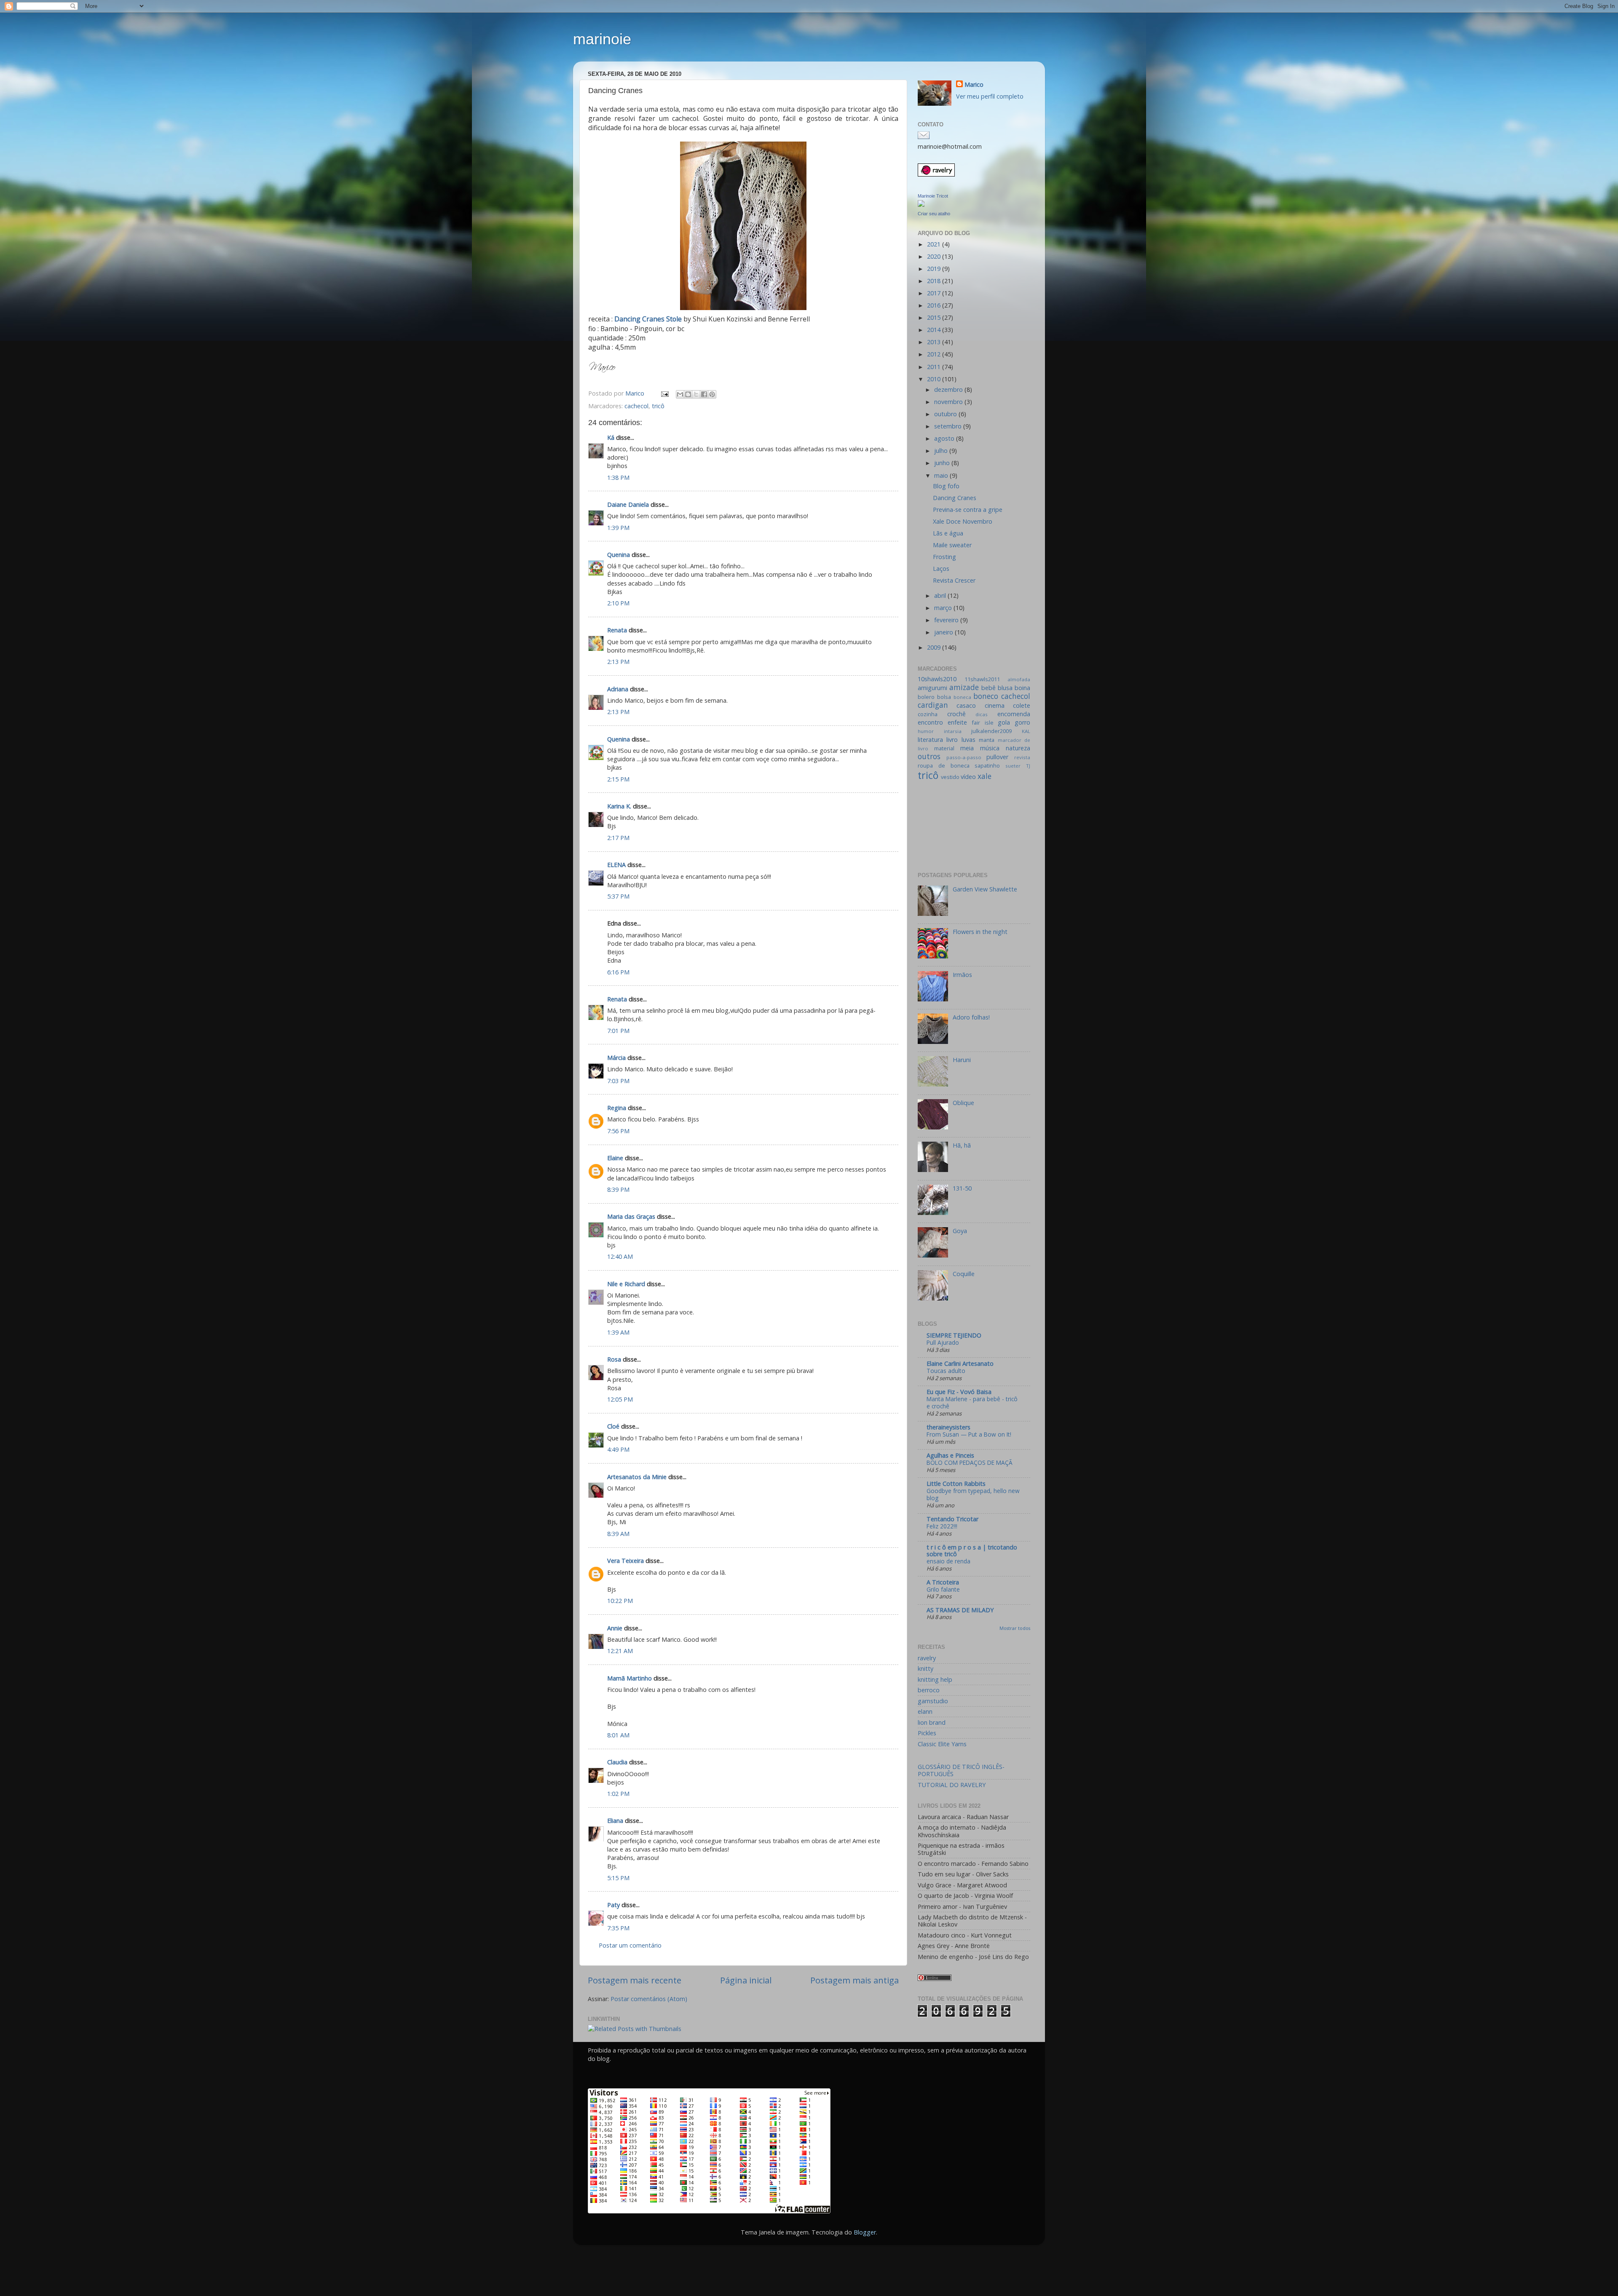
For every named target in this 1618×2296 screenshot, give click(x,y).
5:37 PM (618, 896)
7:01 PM (618, 1031)
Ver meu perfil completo (990, 96)
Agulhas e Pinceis (950, 1455)
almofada (1019, 679)
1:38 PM (618, 478)
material (944, 748)
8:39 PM (618, 1189)
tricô (658, 406)
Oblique (963, 1103)
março (944, 608)
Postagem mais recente (635, 1980)
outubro (946, 414)
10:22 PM (620, 1601)
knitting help (935, 1679)
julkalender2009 (991, 731)
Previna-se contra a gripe (968, 510)
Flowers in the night (980, 932)
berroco (929, 1690)
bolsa (944, 697)
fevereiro (947, 620)
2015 (935, 317)
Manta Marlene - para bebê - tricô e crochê (972, 1403)
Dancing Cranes (955, 498)
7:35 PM (618, 1928)
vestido (950, 777)
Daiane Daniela (628, 504)
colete (1022, 705)
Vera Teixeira (626, 1561)
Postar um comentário (630, 1945)
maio (942, 475)
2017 (935, 293)
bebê (988, 688)
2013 (935, 342)
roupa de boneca (944, 765)
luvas (968, 740)
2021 (935, 244)
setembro (949, 426)
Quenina (619, 555)
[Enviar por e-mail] (680, 394)
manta (987, 740)
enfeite (957, 722)
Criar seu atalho (934, 214)
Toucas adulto (946, 1371)
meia (967, 748)
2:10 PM (618, 603)
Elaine (615, 1158)
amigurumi (932, 688)
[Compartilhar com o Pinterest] (712, 394)
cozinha (928, 714)
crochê (956, 714)
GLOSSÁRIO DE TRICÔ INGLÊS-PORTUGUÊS (961, 1770)
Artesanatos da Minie (637, 1477)
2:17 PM (618, 838)
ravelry (927, 1658)
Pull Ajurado (943, 1342)
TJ (1028, 766)
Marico (974, 84)
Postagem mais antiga (855, 1980)
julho (942, 451)
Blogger (865, 2232)
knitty (926, 1668)
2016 (935, 305)
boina (1022, 688)
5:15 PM (618, 1878)
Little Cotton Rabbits (956, 1484)
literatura (930, 740)
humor (926, 731)
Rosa (614, 1359)
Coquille (964, 1274)
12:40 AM (620, 1256)
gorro (1022, 722)
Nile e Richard (626, 1284)
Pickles (927, 1733)
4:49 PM (618, 1449)
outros (929, 756)
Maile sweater (952, 545)
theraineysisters (948, 1427)
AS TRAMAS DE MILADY (960, 1610)
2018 (935, 281)
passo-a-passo (964, 757)
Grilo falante (943, 1589)
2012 (935, 354)
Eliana (615, 1821)
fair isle (982, 723)
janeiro (944, 632)
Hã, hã (962, 1145)
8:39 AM (618, 1534)
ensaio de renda (948, 1561)
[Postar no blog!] (688, 394)
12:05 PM (620, 1399)
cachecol (636, 406)
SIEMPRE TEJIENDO (954, 1335)
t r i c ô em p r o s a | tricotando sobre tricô (972, 1551)
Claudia (617, 1762)
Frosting (944, 557)
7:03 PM (618, 1081)
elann (925, 1711)
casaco (966, 705)
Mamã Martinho (630, 1678)
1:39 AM (618, 1332)
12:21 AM (620, 1651)
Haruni (962, 1060)
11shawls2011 (982, 679)
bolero (926, 697)
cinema (995, 705)
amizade (964, 687)
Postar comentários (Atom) (649, 1999)
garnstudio (933, 1701)
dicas (982, 714)
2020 (935, 256)
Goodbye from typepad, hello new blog (973, 1495)
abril (941, 595)
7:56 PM (618, 1131)
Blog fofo (946, 486)
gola (1004, 722)
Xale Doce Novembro (963, 521)
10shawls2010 (937, 679)
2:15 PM (618, 779)
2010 (935, 379)
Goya (960, 1231)
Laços (941, 569)
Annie (615, 1628)
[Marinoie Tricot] (921, 205)
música (990, 748)
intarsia (953, 731)
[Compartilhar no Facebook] (704, 394)
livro (952, 740)
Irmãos (962, 975)
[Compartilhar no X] (696, 394)
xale (984, 776)
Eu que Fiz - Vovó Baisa (959, 1392)
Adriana (618, 689)
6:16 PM (618, 972)
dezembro (949, 389)
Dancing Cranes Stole (649, 319)
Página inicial (746, 1980)
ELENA (616, 865)
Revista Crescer (954, 580)
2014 (935, 330)
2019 (935, 269)
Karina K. (619, 806)
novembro (949, 402)
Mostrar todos (1015, 1628)
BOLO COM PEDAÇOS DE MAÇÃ (970, 1462)
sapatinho (987, 765)
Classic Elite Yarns (942, 1744)
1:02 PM (618, 1794)
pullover (997, 757)
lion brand (932, 1722)
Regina (617, 1108)
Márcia (617, 1058)
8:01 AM (618, 1735)
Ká (611, 438)
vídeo (968, 777)
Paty (613, 1905)
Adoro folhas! (971, 1017)
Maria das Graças (631, 1216)
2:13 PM (618, 662)
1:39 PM (618, 528)
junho (943, 463)
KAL (1026, 731)
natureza (1018, 748)
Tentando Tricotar (952, 1519)
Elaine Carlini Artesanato (960, 1363)
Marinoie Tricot (933, 196)
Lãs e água (948, 533)
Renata (617, 630)
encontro (930, 722)
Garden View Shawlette (985, 889)
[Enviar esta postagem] (664, 393)
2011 (935, 367)
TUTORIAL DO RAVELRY (952, 1785)
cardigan (933, 705)
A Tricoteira (943, 1582)
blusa (1005, 688)
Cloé (613, 1426)
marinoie (602, 39)
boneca (962, 697)
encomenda (1014, 714)
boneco (986, 696)
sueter (1013, 766)
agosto (945, 438)
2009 (935, 647)
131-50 (962, 1188)
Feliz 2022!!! (942, 1526)
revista (1022, 757)
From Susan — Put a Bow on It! (969, 1434)
